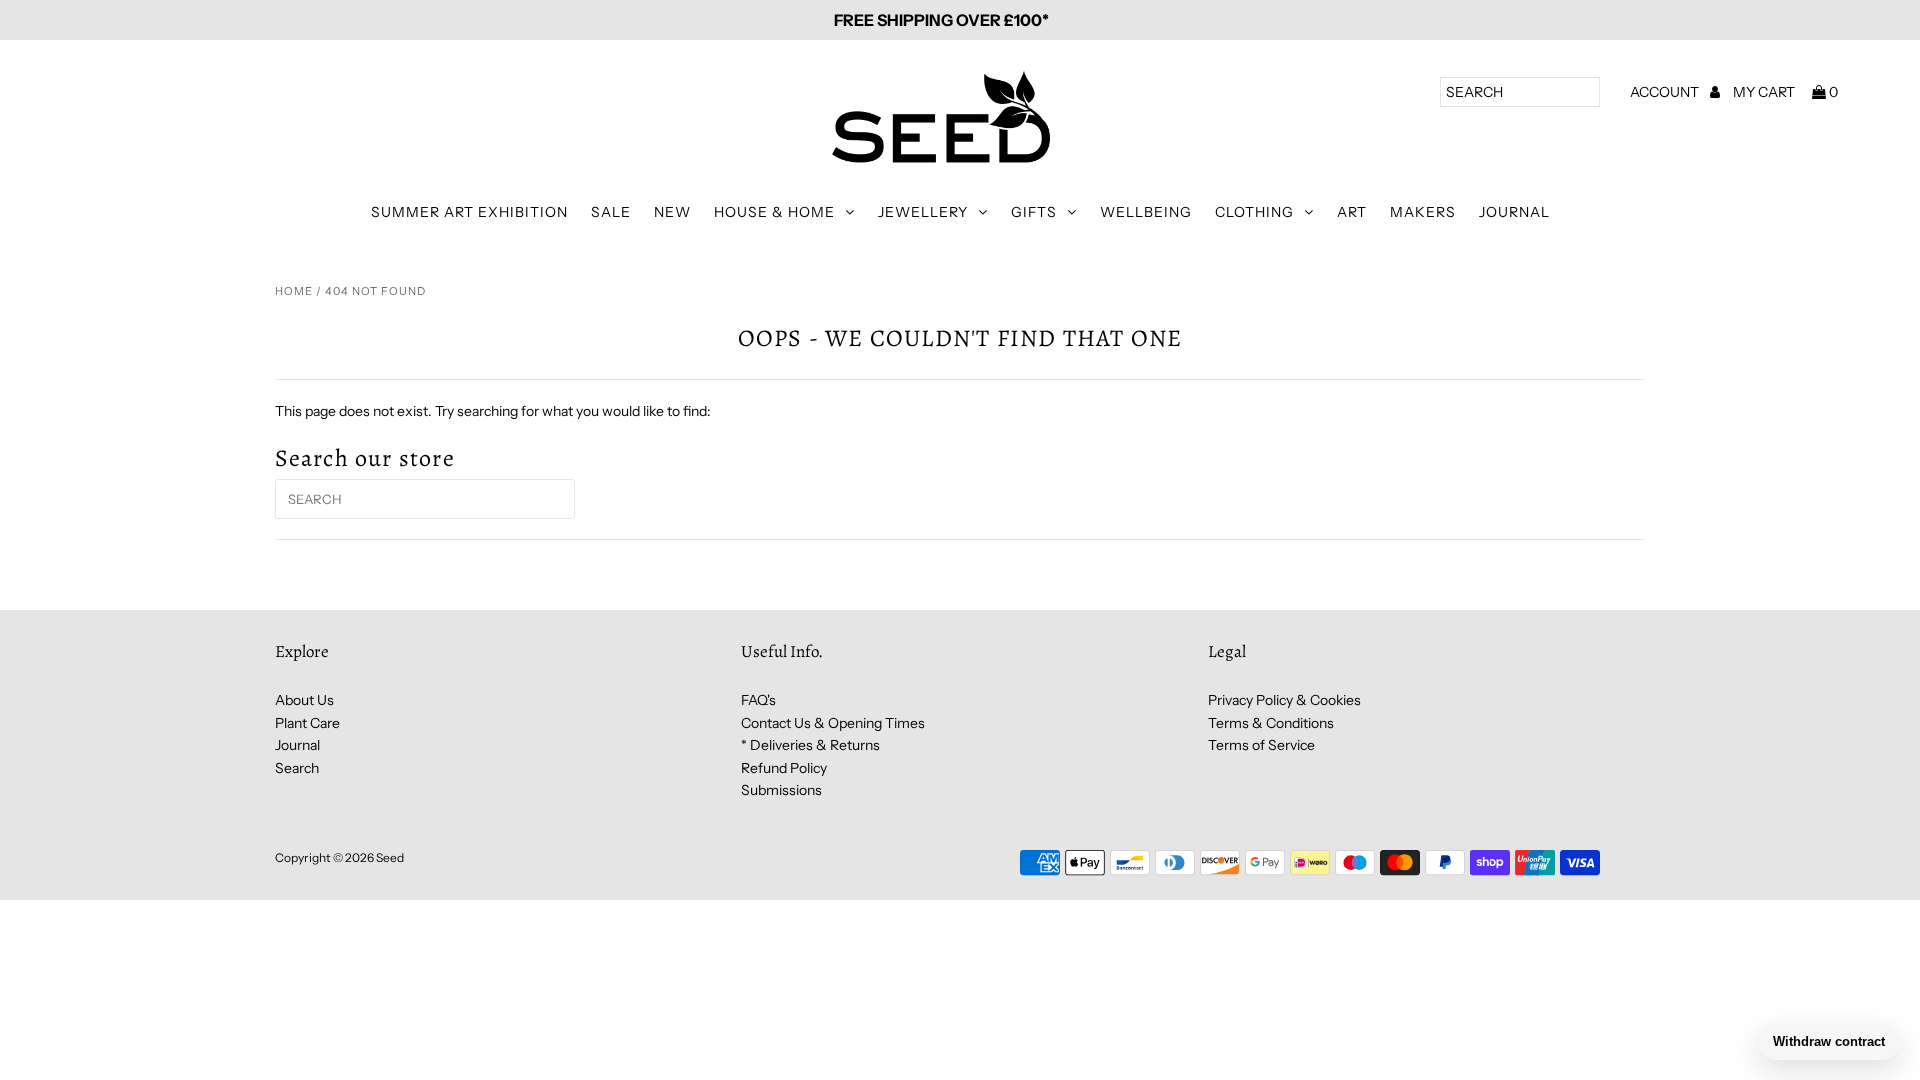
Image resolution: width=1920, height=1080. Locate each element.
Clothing (1254, 212)
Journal (1514, 212)
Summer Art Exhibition (469, 212)
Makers (1423, 212)
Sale (611, 212)
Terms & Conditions (1271, 723)
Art (1352, 212)
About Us (304, 700)
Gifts (1034, 212)
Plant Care (307, 723)
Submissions (781, 790)
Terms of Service (1261, 745)
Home (294, 291)
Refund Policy (784, 768)
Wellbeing (1146, 212)
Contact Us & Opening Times (833, 723)
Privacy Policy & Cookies (1284, 700)
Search (297, 768)
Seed (390, 857)
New (672, 212)
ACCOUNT (1666, 92)
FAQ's (758, 700)
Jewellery (923, 212)
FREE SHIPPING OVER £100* (941, 20)
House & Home (774, 212)
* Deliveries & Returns (810, 745)
